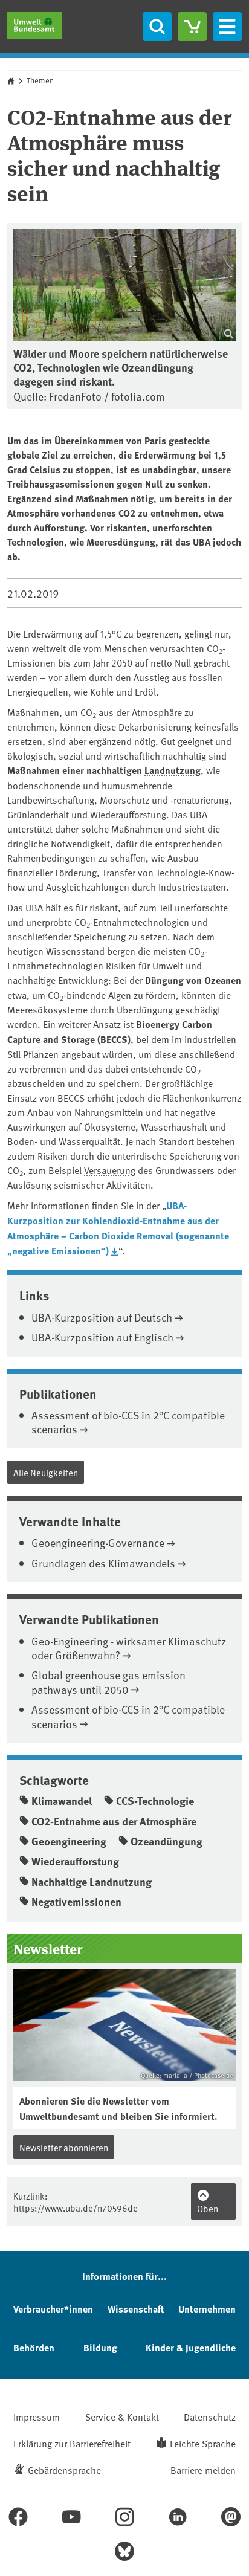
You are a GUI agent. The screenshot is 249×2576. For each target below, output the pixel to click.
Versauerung (110, 1170)
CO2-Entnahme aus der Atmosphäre (114, 1821)
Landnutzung (173, 770)
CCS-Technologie (155, 1801)
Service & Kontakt (122, 2416)
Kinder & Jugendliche (191, 2347)
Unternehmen (207, 2309)
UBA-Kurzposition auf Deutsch (102, 1317)
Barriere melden (203, 2470)
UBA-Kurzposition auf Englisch (102, 1337)
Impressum (37, 2416)
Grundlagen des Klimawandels (103, 1563)
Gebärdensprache (64, 2470)
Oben (208, 2208)
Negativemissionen (76, 1902)
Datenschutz (210, 2416)
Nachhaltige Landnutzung (92, 1882)
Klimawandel (62, 1801)
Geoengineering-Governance (98, 1542)
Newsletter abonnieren (64, 2147)
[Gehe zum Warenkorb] (192, 27)
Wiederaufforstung (75, 1861)
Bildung (100, 2347)
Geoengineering (69, 1841)
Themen (40, 80)
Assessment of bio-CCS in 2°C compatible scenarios (128, 1422)
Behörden (34, 2347)
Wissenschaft (136, 2309)
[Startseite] (34, 26)
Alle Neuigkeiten (46, 1472)
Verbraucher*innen (53, 2309)
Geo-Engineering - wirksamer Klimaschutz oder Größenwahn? (129, 1648)
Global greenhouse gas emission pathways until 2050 (108, 1682)
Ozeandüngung (167, 1841)
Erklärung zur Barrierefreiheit (72, 2443)
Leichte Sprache (203, 2443)
